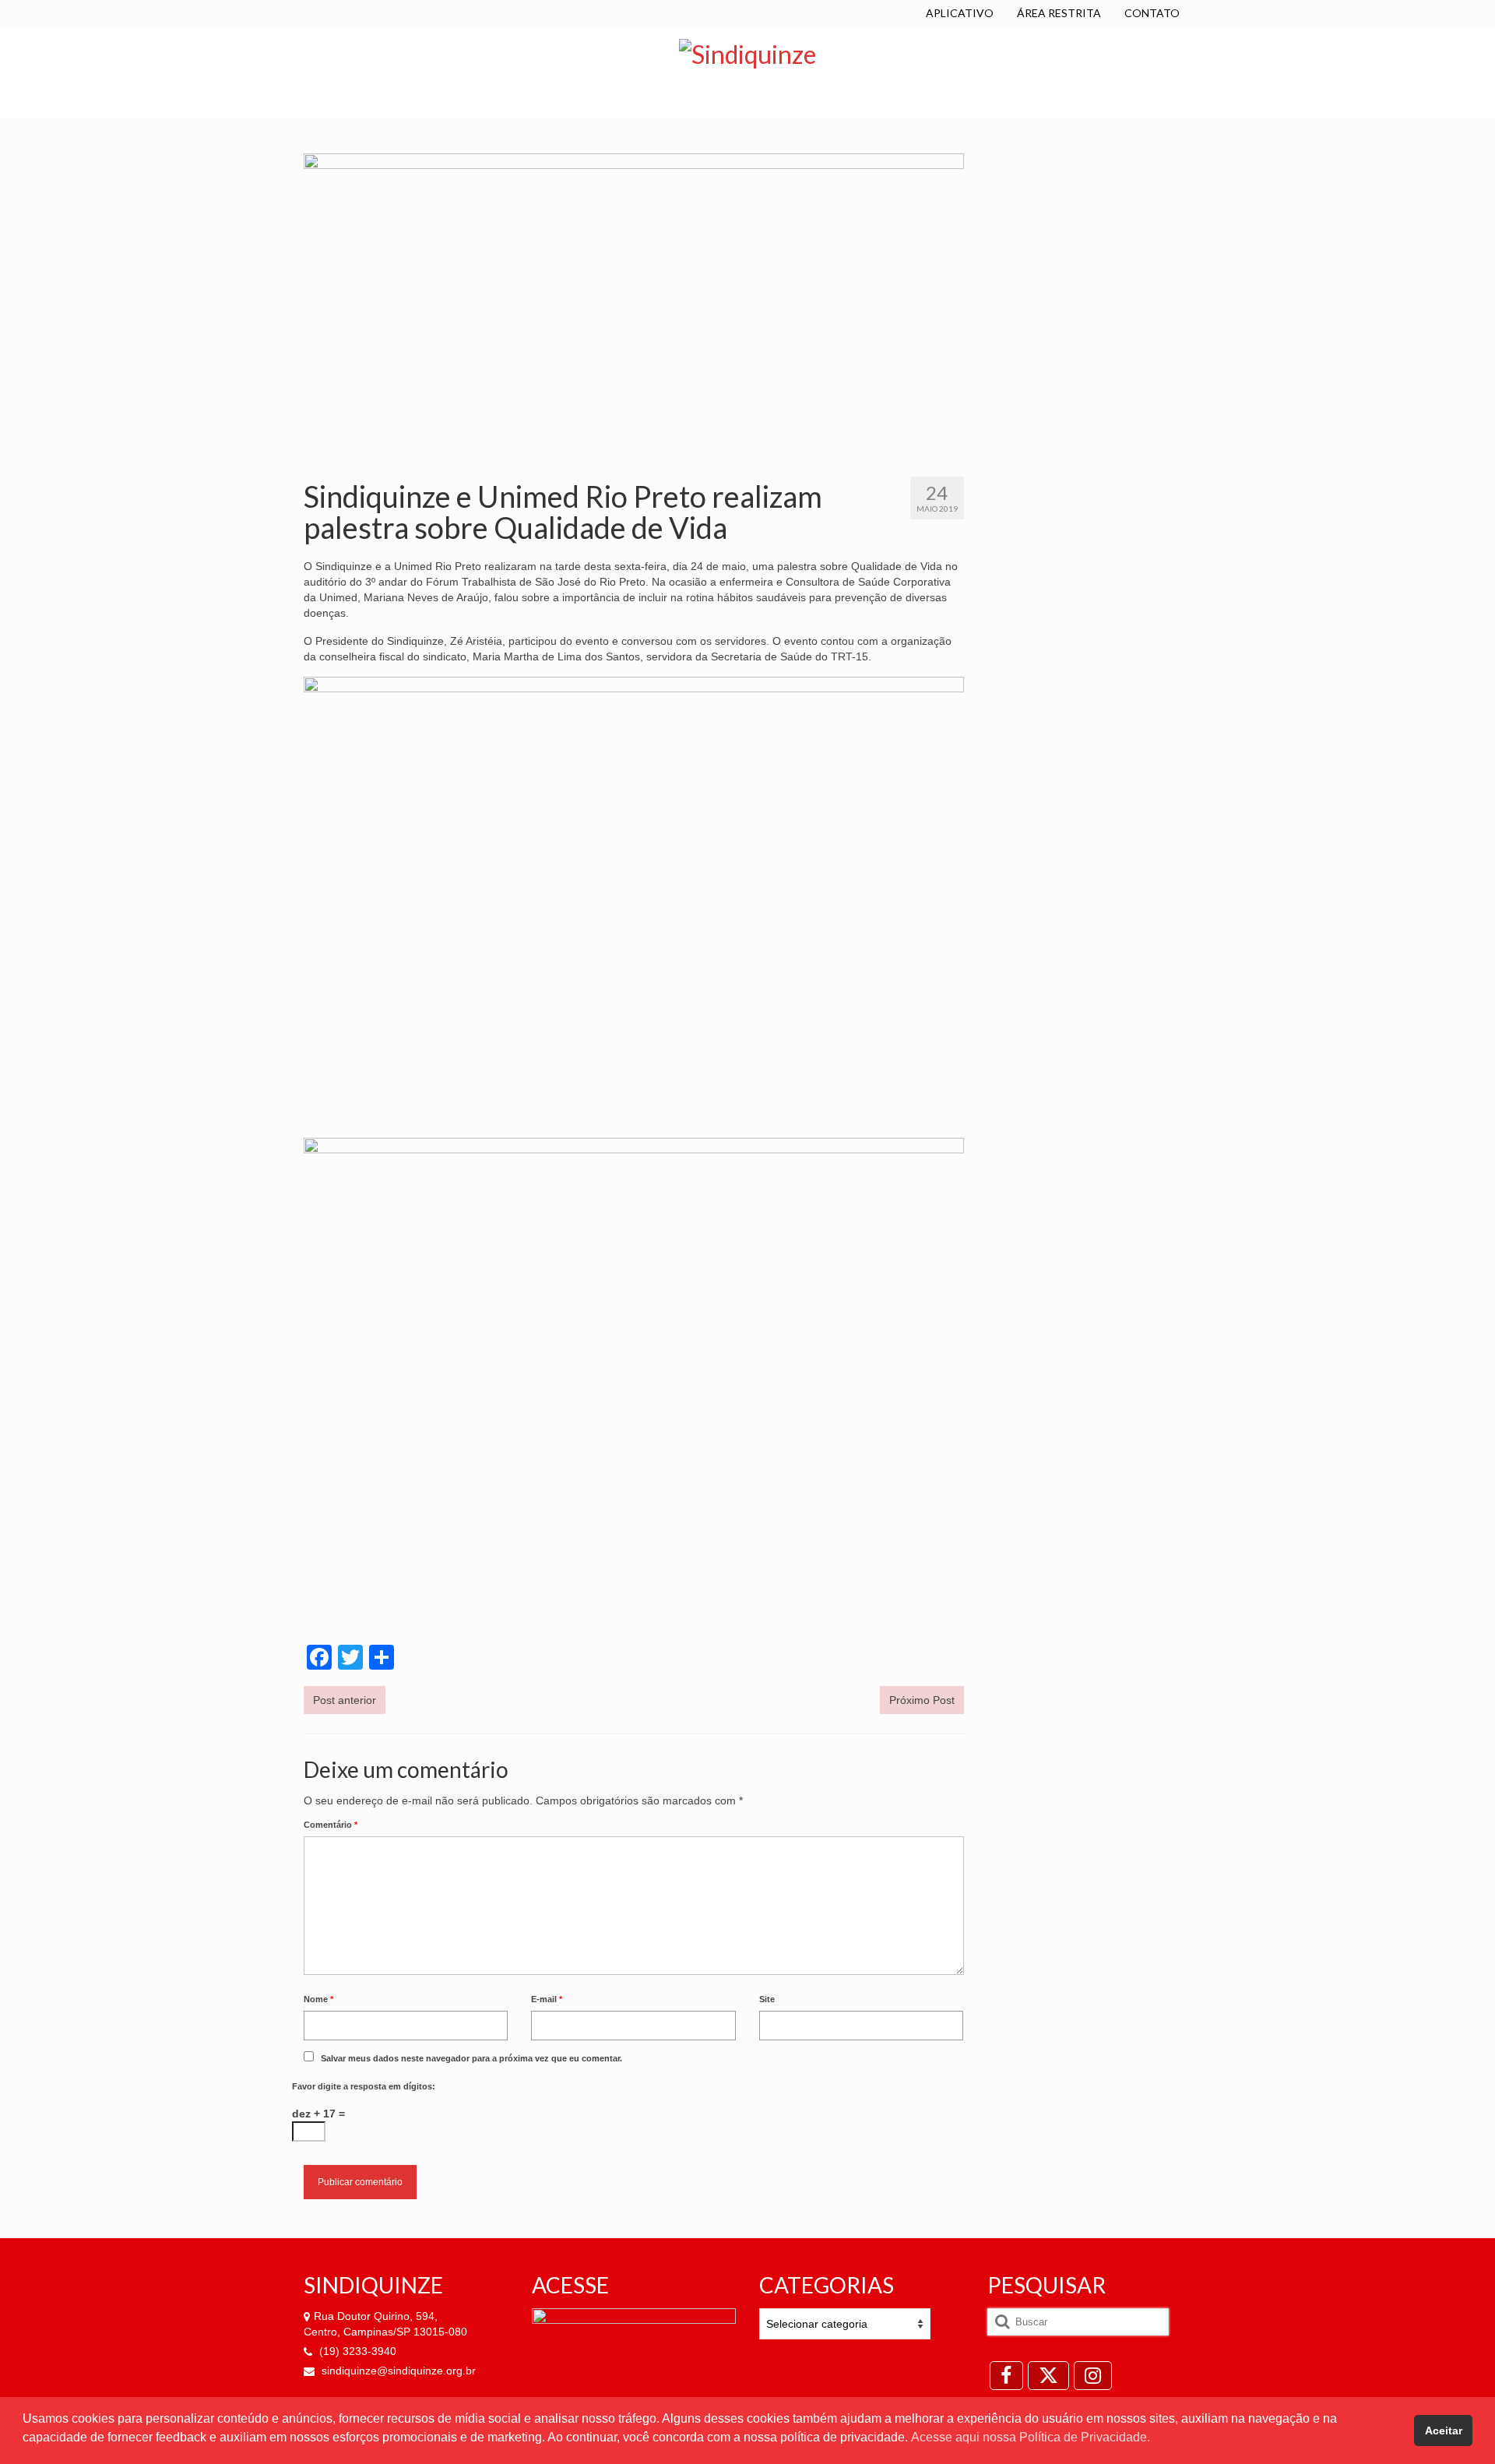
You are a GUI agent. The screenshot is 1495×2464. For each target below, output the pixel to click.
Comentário (331, 1825)
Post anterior (345, 1700)
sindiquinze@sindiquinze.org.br (397, 2371)
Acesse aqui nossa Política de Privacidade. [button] (1031, 2437)
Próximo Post (922, 1700)
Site (767, 1999)
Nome (318, 1999)
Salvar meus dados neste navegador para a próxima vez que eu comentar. (471, 2058)
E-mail (547, 1999)
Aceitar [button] (1444, 2431)
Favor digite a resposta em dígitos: (364, 2086)
